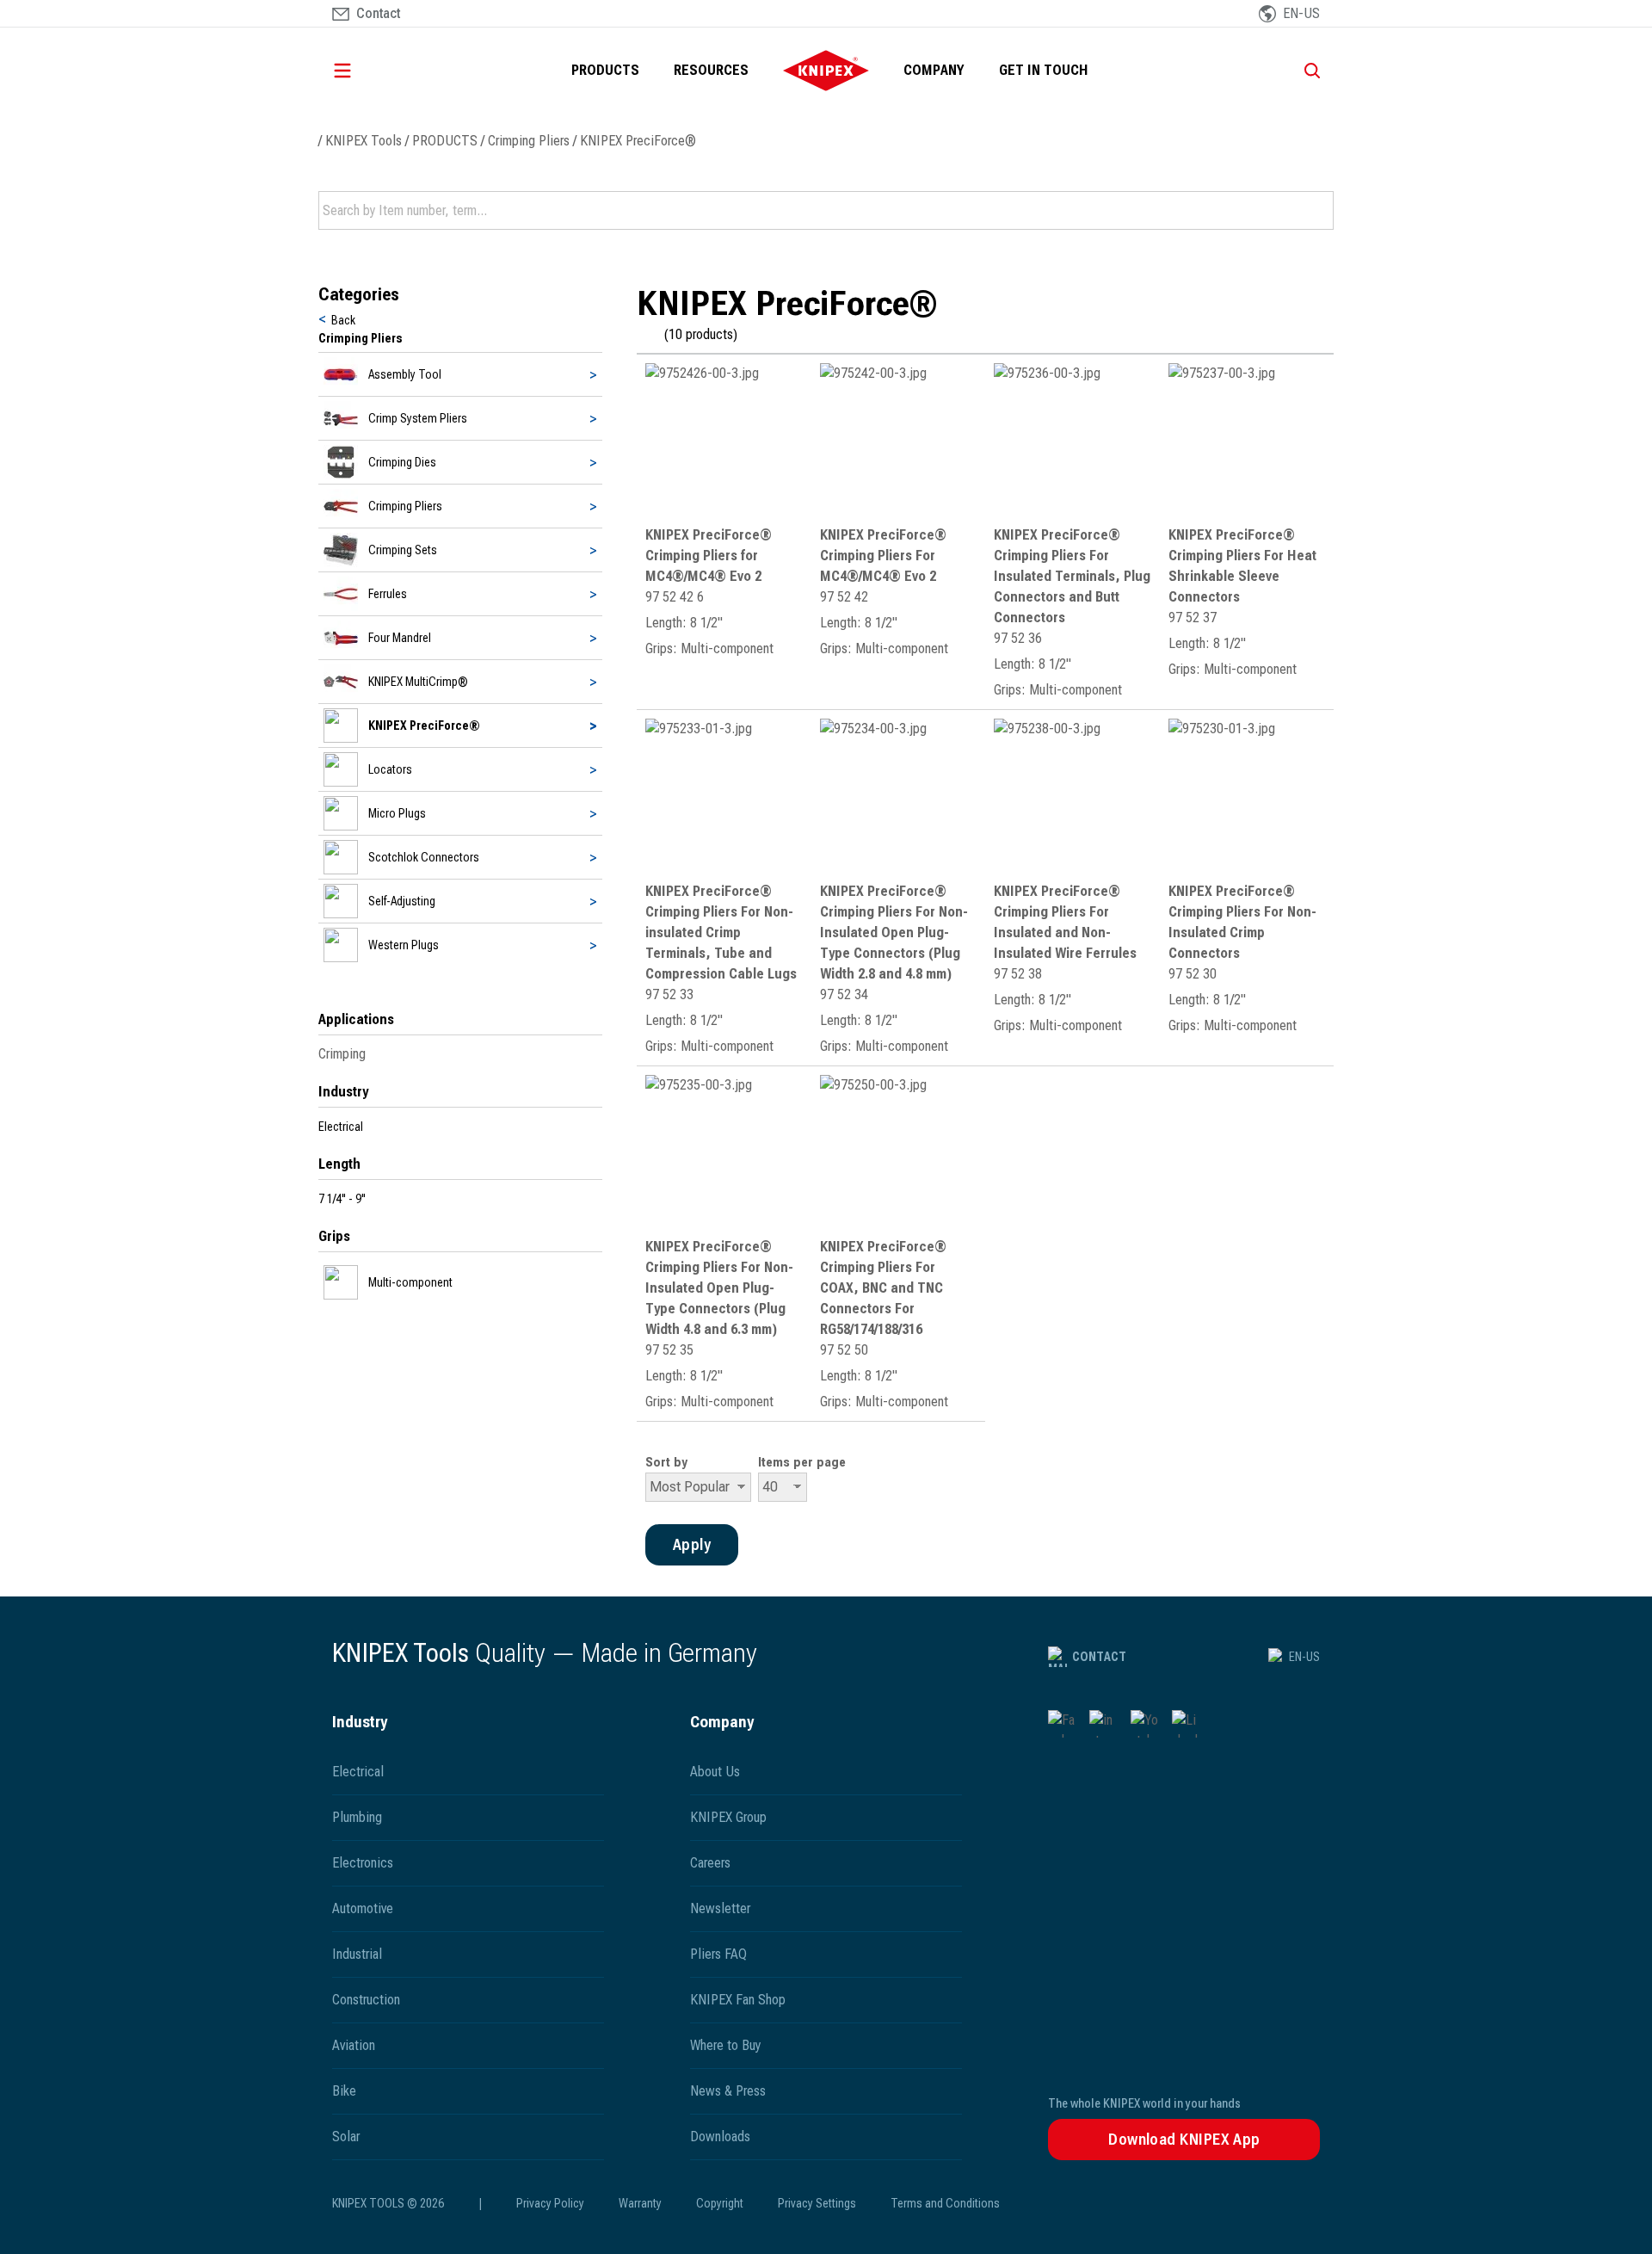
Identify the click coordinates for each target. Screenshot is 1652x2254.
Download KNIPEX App (1184, 2139)
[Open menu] (367, 71)
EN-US (1304, 1657)
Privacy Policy (550, 2203)
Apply (1319, 211)
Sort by (666, 1462)
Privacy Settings (817, 2203)
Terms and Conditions (945, 2203)
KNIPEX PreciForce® (638, 141)
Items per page (802, 1462)
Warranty (640, 2203)
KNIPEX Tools (364, 141)
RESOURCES (711, 70)
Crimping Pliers (529, 141)
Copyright (720, 2203)
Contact (1099, 1657)
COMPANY (934, 70)
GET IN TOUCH (1044, 70)
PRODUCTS (605, 70)
